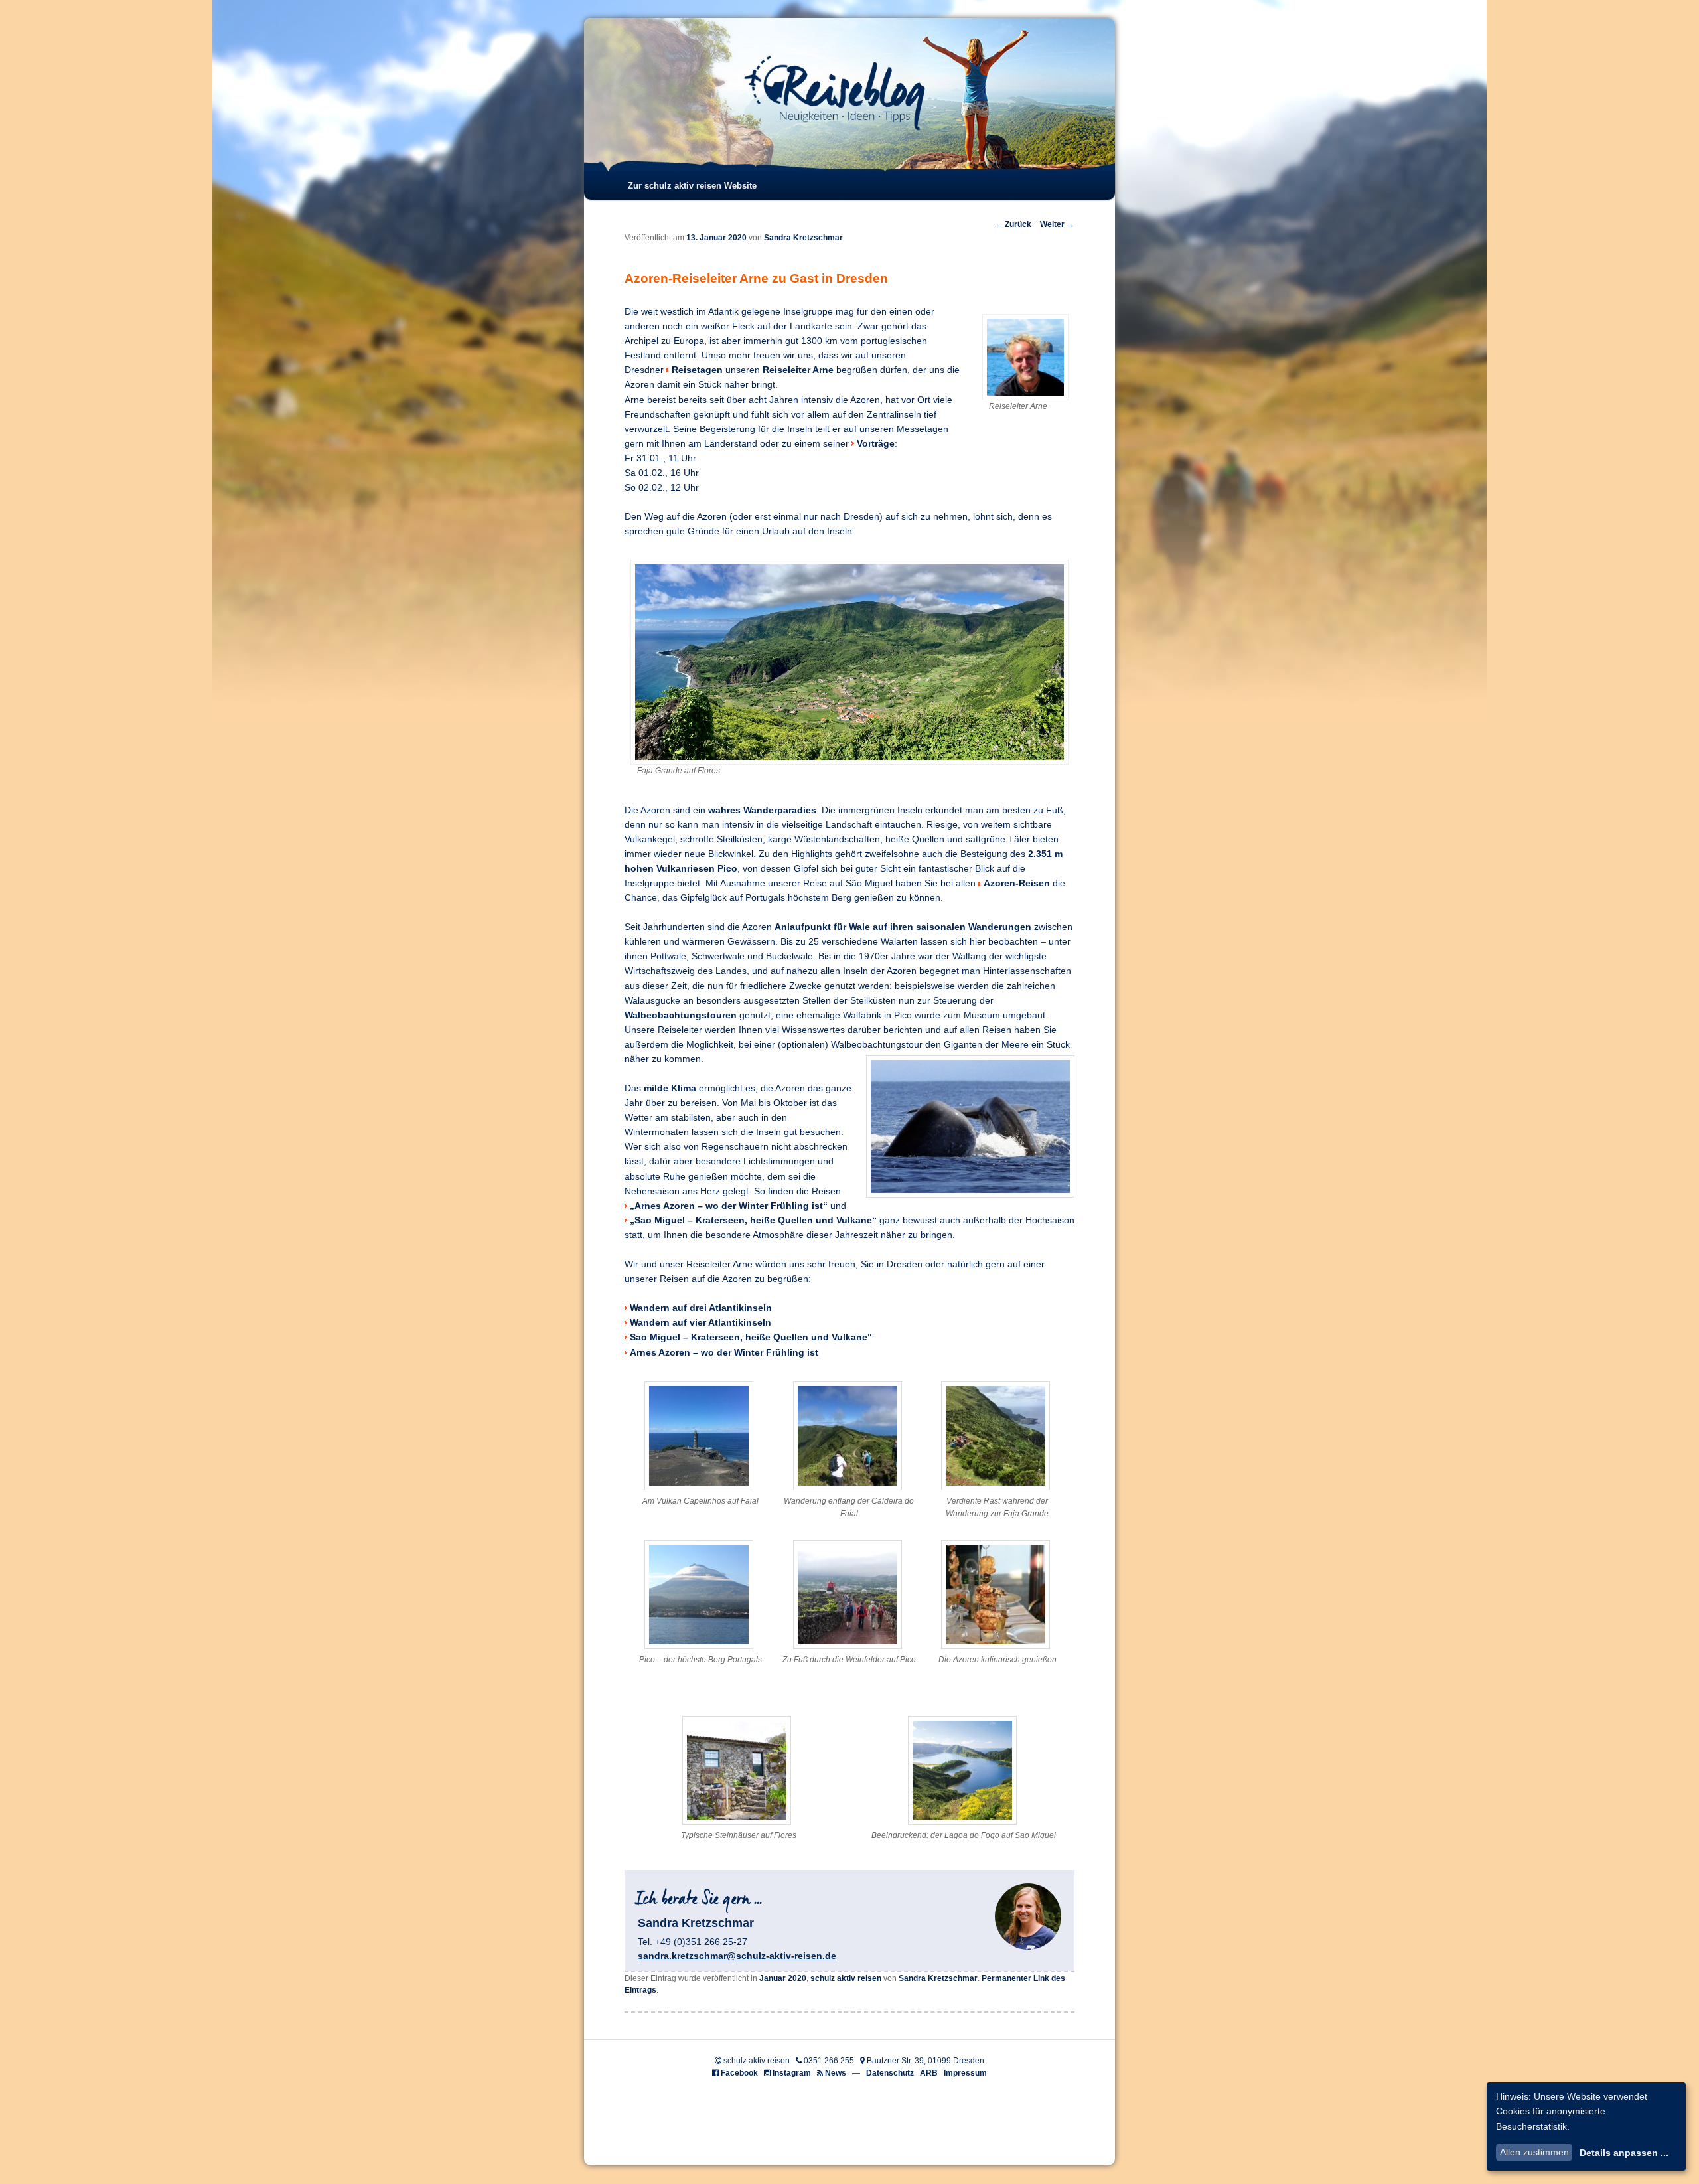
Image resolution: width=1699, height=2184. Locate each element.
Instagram (792, 2073)
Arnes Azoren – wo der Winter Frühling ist (724, 1353)
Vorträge (876, 444)
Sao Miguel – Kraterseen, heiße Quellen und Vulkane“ (751, 1337)
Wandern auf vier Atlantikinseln (701, 1323)
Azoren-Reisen (1017, 883)
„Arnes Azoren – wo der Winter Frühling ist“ (729, 1206)
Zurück (1013, 224)
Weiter (1057, 224)
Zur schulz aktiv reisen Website (692, 186)
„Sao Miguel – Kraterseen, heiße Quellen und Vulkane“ (753, 1220)
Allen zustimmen (1534, 2152)
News (836, 2073)
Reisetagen (697, 370)
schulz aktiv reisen (846, 1978)
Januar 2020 (783, 1978)
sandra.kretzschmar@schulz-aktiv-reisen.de (737, 1956)
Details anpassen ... (1624, 2153)
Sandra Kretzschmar (803, 238)
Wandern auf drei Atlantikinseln (701, 1308)
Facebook (739, 2073)
